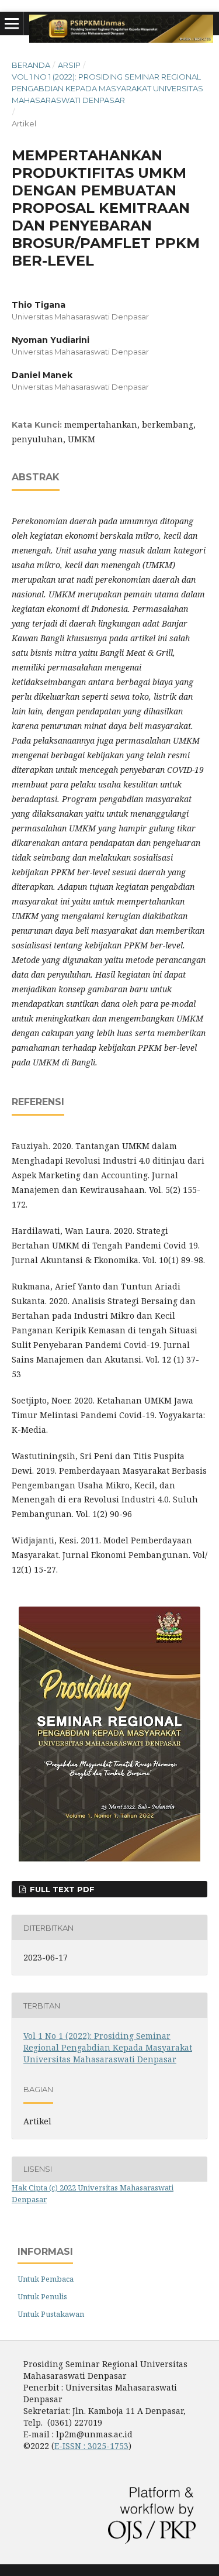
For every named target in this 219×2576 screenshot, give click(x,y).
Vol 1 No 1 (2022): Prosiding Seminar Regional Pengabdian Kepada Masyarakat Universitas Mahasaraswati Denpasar (107, 88)
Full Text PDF (61, 1889)
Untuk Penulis (42, 2296)
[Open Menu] (12, 23)
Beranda (31, 65)
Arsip (69, 65)
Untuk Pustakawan (51, 2314)
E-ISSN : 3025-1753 (91, 2446)
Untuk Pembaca (46, 2279)
